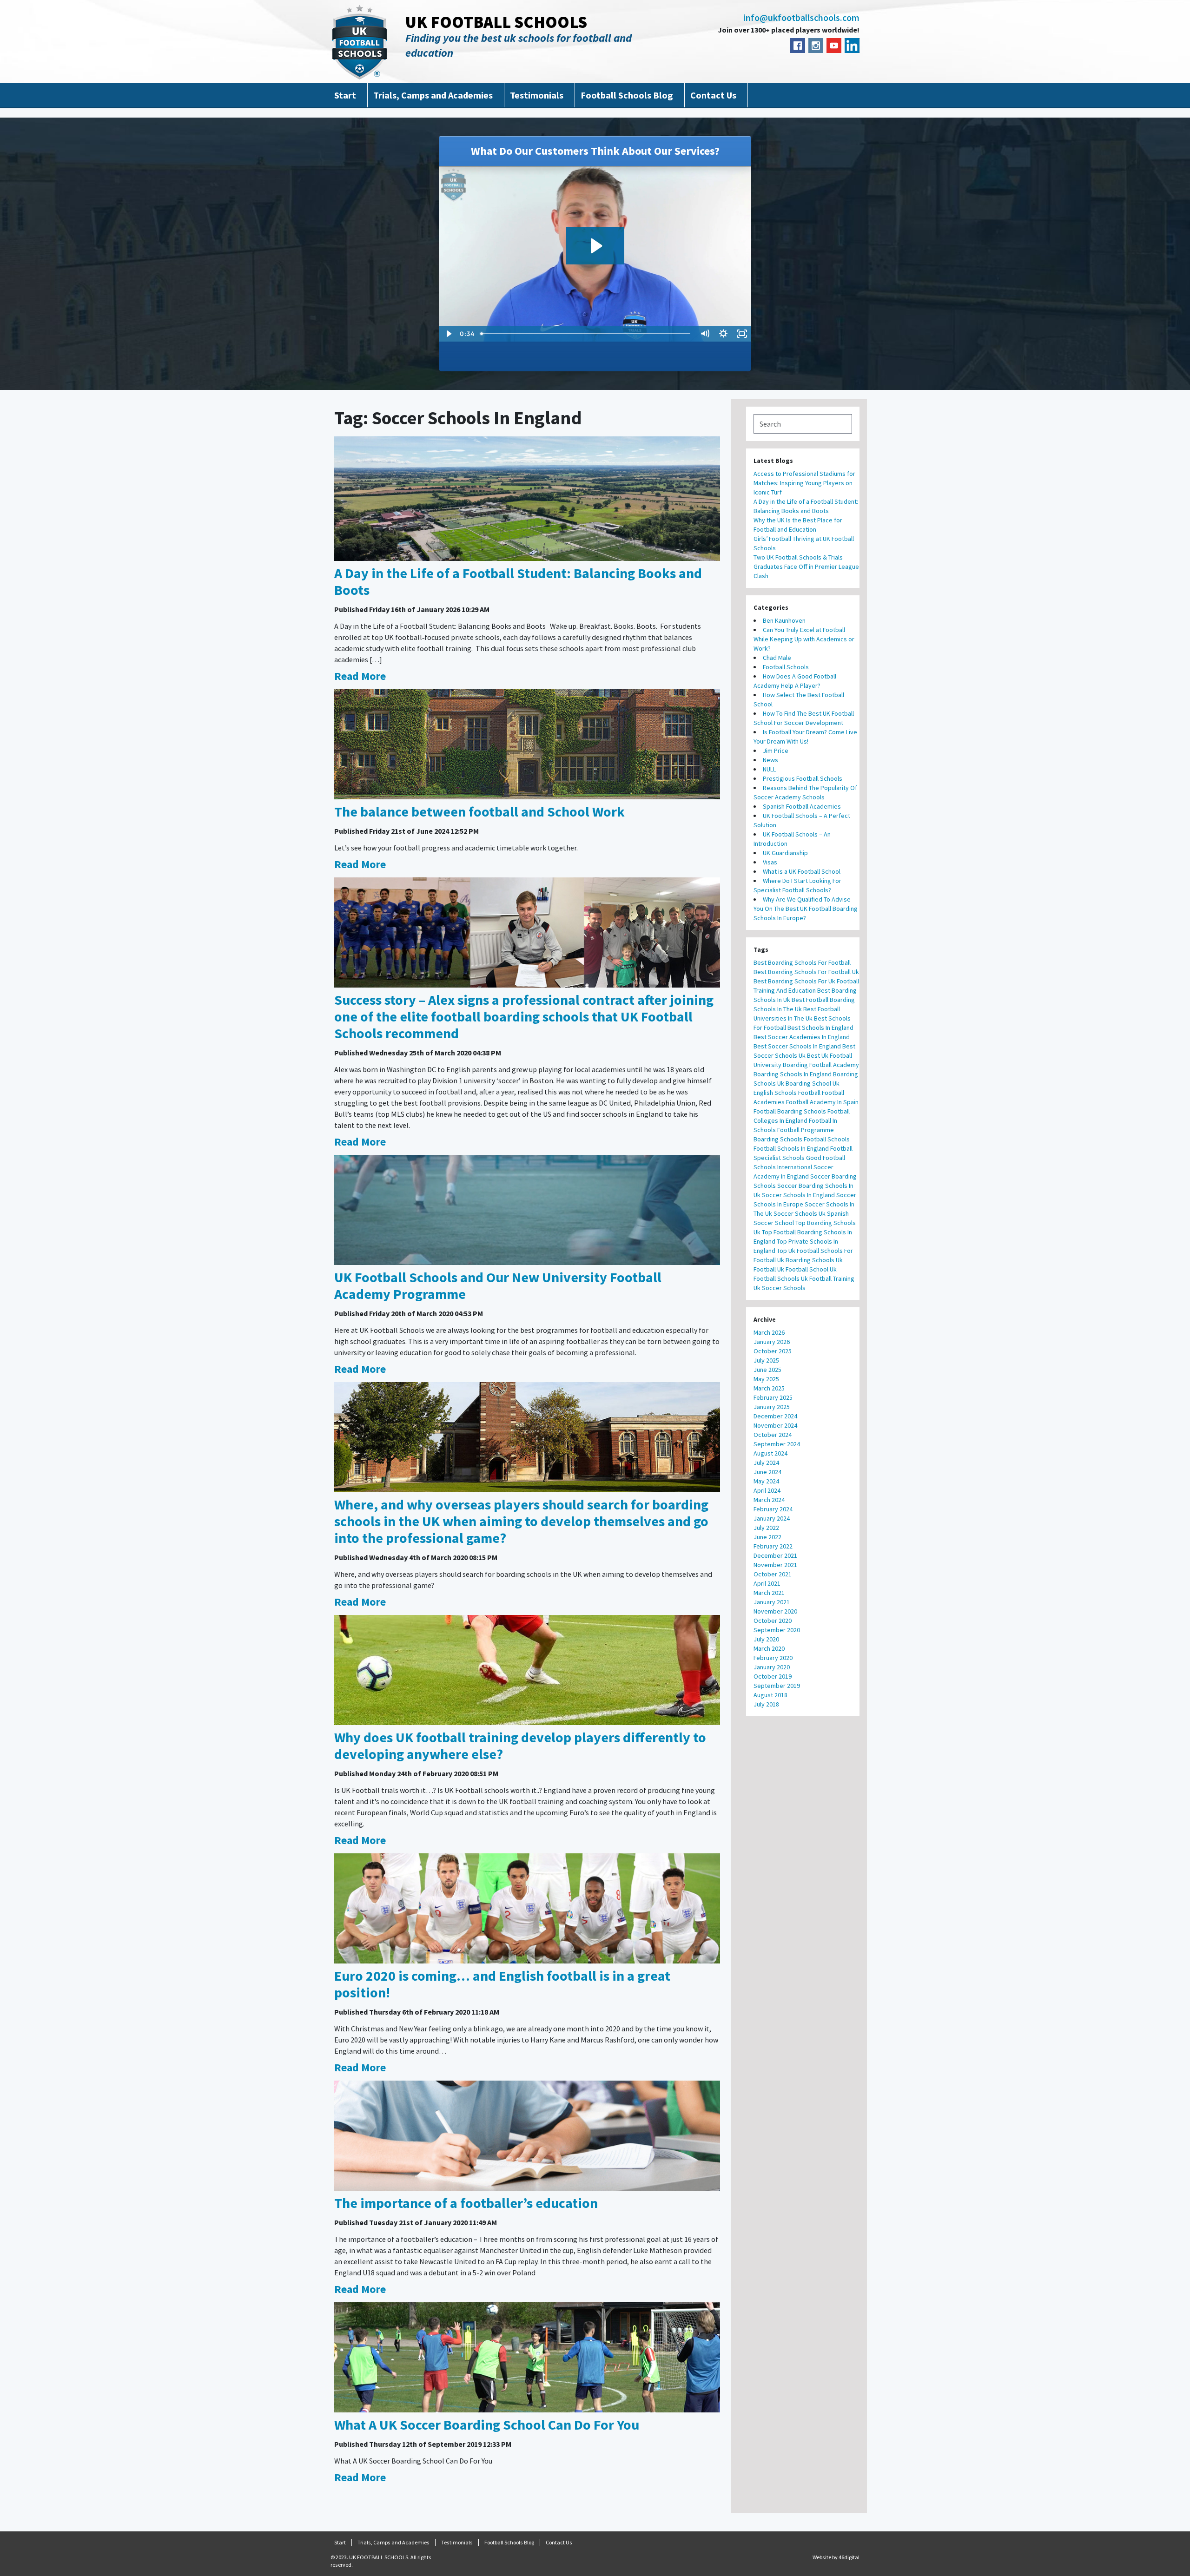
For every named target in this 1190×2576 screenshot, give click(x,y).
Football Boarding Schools (790, 1111)
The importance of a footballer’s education (466, 2203)
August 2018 (770, 1695)
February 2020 (773, 1658)
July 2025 (766, 1360)
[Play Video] (448, 334)
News (770, 760)
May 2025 (766, 1379)
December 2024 (775, 1416)
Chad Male (777, 658)
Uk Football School (803, 1269)
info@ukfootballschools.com (801, 18)
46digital (849, 2557)
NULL (769, 769)
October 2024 (773, 1435)
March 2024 (769, 1500)
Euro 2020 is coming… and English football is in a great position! (502, 1984)
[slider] (586, 334)
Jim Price (776, 751)
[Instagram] (816, 46)
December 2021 (775, 1555)
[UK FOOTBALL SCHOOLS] (360, 42)
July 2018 (766, 1704)
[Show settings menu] (723, 334)
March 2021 (769, 1593)
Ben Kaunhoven (784, 620)
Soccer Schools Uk (800, 1213)
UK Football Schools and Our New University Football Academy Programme (498, 1285)
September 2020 (777, 1630)
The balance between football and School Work (479, 811)
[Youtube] (834, 46)
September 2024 (777, 1444)
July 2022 (766, 1528)
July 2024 (766, 1463)
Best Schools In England (820, 1028)
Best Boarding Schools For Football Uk (806, 972)
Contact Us (713, 95)
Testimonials (537, 95)
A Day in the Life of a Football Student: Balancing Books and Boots (518, 581)
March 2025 (769, 1388)
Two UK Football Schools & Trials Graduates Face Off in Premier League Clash (806, 567)
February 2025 (773, 1397)
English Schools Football (787, 1093)
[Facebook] (798, 46)
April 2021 (767, 1583)
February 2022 (773, 1546)
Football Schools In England (791, 1148)
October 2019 (773, 1676)
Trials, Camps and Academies (433, 95)
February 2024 (773, 1509)
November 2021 (775, 1565)
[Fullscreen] (742, 334)
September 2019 (777, 1686)
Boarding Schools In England (793, 1074)
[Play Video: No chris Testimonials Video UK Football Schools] (595, 246)
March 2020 (769, 1648)
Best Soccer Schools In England (797, 1046)
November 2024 (775, 1425)
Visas (770, 862)
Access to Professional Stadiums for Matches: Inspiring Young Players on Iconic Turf (804, 483)
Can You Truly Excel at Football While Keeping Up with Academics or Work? (804, 639)
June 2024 (767, 1472)
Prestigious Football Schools (803, 778)
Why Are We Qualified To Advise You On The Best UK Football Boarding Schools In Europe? (806, 909)
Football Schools (786, 667)
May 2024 (766, 1481)
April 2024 (767, 1490)
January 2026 (772, 1342)
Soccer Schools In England (798, 1195)
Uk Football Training (828, 1278)
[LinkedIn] (852, 46)
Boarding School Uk (813, 1083)
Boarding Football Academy (821, 1065)
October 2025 (773, 1351)
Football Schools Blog (627, 95)
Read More (360, 676)
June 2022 (767, 1537)
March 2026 (769, 1332)
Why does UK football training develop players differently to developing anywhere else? (520, 1746)
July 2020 (766, 1639)
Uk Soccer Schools (780, 1288)
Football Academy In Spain (822, 1102)
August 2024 (770, 1453)
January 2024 (772, 1518)
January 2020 (772, 1667)
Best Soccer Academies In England (802, 1037)
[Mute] (705, 334)
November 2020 (775, 1611)
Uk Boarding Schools (806, 1260)
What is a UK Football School (802, 871)
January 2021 (772, 1602)
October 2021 (773, 1574)
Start (345, 95)
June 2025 (767, 1370)
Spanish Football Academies (802, 806)
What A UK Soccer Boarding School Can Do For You (487, 2424)
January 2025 (772, 1407)
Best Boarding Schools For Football (802, 962)
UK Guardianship (785, 853)
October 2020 (773, 1621)
